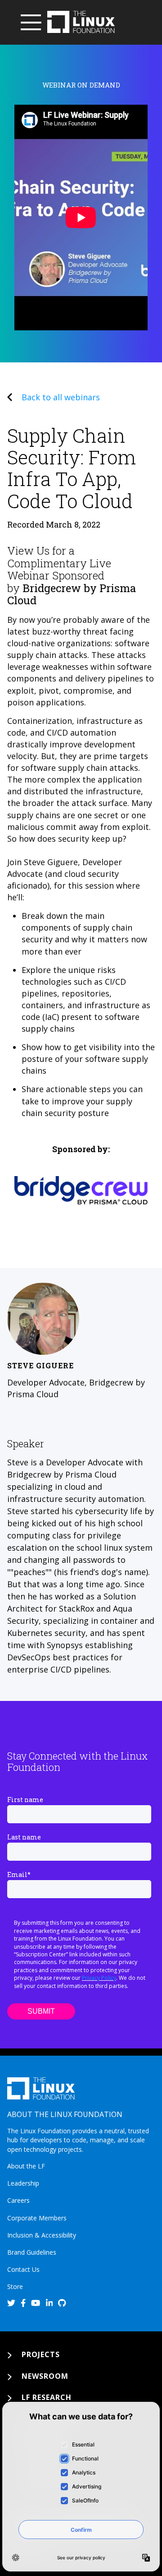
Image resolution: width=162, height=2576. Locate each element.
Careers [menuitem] (18, 2200)
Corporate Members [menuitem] (37, 2218)
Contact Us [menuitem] (23, 2269)
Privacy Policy (99, 1978)
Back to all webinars (61, 397)
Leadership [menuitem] (23, 2183)
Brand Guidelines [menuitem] (32, 2252)
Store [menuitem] (15, 2286)
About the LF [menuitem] (26, 2166)
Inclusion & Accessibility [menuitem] (42, 2235)
